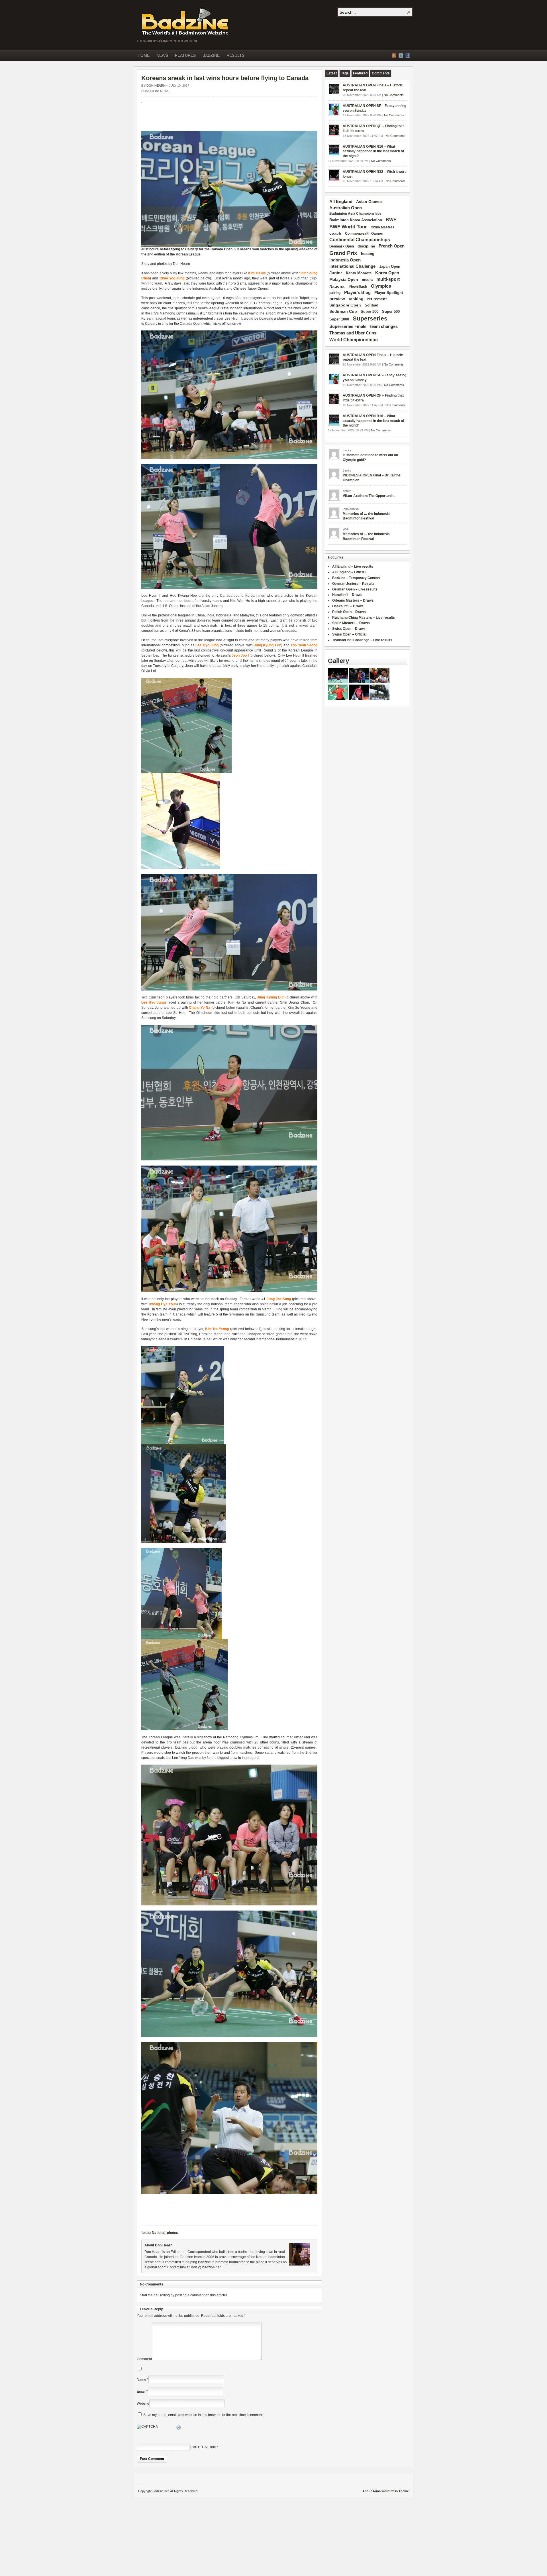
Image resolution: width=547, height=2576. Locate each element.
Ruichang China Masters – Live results (364, 618)
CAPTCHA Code (203, 2447)
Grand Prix (343, 253)
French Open (392, 246)
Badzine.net (186, 22)
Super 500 (391, 311)
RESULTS (235, 55)
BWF (391, 220)
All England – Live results (353, 567)
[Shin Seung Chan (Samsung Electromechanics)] (184, 1542)
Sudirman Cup (343, 311)
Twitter (401, 56)
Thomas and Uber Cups (353, 333)
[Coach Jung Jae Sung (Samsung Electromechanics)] (229, 2193)
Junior (336, 273)
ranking (356, 299)
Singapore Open (345, 305)
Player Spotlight (389, 293)
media (367, 280)
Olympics (381, 286)
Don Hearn (156, 86)
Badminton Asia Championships (355, 214)
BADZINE (211, 55)
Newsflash (358, 287)
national (288, 283)
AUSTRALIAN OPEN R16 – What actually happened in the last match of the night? (373, 151)
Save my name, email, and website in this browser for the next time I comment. (203, 2415)
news (165, 91)
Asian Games (369, 202)
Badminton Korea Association (356, 220)
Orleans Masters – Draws (353, 600)
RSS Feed (394, 56)
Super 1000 (339, 319)
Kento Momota (359, 273)
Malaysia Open (344, 280)
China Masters (382, 227)
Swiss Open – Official (349, 634)
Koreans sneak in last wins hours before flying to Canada (225, 78)
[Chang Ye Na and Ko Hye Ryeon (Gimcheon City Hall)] (181, 1638)
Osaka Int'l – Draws (348, 606)
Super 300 (370, 312)
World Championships (354, 340)
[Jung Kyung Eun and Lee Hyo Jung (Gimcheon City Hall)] (229, 989)
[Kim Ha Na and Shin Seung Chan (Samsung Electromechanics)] (229, 245)
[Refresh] (179, 2428)
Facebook (408, 56)
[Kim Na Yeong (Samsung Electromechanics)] (183, 1443)
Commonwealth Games (364, 234)
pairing (335, 293)
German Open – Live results (355, 589)
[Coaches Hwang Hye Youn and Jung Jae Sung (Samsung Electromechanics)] (229, 1291)
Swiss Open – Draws (349, 629)
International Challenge (352, 266)
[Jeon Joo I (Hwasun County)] (181, 868)
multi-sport (388, 279)
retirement (377, 299)
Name (141, 2380)
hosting (368, 254)
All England (341, 201)
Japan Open (390, 266)
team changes (384, 326)
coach (335, 233)
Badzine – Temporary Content (356, 578)
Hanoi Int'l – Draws (347, 595)
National (159, 2233)
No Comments (394, 95)
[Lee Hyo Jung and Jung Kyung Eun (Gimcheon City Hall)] (229, 588)
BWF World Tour (348, 227)
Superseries (370, 318)
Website (143, 2404)
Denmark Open (342, 246)
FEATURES (185, 55)
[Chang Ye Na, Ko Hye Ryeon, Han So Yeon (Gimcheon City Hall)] (229, 1904)
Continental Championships (360, 240)
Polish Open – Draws (349, 612)
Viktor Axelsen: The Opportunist (369, 496)
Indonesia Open (345, 260)
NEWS (162, 55)
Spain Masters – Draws (351, 623)
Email (141, 2392)
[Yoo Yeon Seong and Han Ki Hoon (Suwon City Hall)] (186, 772)
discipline (366, 246)
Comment (144, 2359)
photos (162, 264)
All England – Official (349, 572)
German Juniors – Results (353, 584)
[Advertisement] (208, 120)
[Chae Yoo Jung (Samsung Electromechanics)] (229, 458)
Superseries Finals (348, 326)
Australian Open (346, 208)
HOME (144, 55)
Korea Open (387, 273)
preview (337, 299)
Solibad (372, 305)
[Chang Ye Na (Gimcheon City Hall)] (229, 1159)
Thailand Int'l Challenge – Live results (362, 640)
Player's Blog (357, 293)
